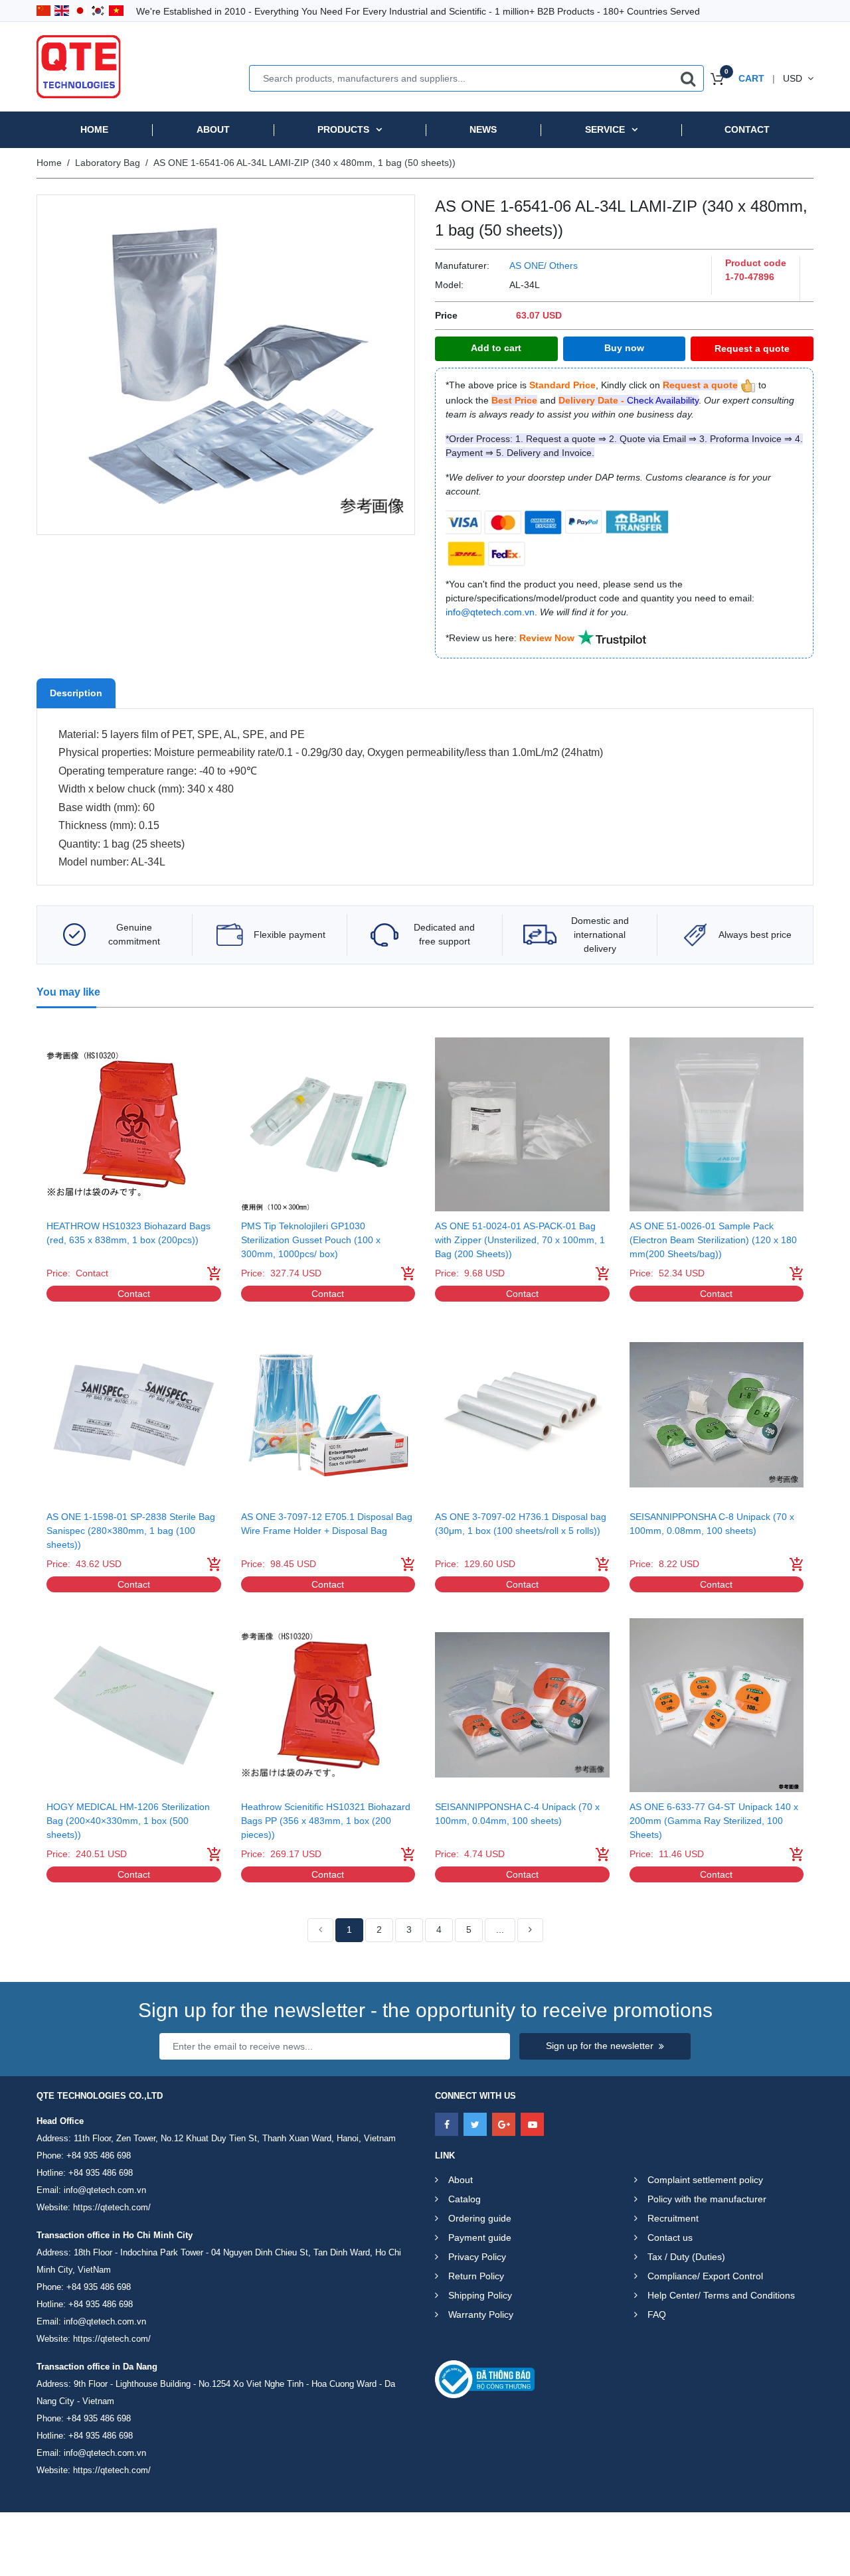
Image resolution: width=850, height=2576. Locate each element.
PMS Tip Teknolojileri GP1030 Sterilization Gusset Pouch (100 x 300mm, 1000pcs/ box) (311, 1240)
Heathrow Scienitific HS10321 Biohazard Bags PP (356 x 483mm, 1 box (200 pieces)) (326, 1821)
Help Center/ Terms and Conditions (721, 2295)
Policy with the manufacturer (707, 2199)
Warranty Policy (481, 2314)
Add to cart (496, 348)
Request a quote (752, 348)
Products (343, 129)
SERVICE (605, 129)
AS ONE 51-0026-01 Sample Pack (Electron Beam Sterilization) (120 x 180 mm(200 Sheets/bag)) (713, 1240)
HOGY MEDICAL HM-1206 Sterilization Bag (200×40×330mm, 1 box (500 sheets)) (128, 1821)
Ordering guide (480, 2218)
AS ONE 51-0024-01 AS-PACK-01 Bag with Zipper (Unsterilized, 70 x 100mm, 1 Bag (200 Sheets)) (520, 1240)
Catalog (465, 2199)
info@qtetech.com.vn (105, 2190)
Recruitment (673, 2218)
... (500, 1930)
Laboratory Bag (108, 163)
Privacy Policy (477, 2257)
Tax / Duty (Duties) (686, 2257)
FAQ (657, 2314)
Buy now (624, 348)
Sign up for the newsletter (600, 2046)
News (483, 129)
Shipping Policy (480, 2295)
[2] (530, 1930)
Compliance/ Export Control (705, 2276)
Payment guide (480, 2237)
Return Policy (476, 2276)
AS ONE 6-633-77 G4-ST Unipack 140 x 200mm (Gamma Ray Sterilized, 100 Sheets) (714, 1821)
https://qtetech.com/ (112, 2207)
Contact (747, 129)
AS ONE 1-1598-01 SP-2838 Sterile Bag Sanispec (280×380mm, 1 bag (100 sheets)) (131, 1531)
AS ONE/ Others (544, 265)
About (213, 129)
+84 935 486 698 (99, 2156)
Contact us (670, 2237)
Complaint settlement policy (705, 2180)
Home (94, 129)
